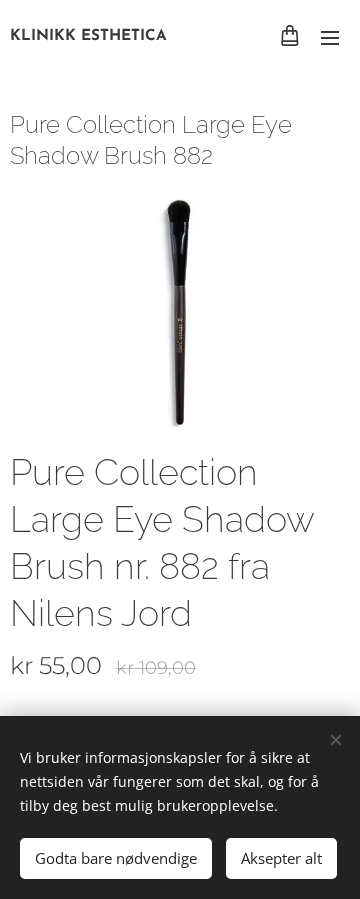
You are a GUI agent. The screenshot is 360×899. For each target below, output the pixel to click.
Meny (330, 37)
